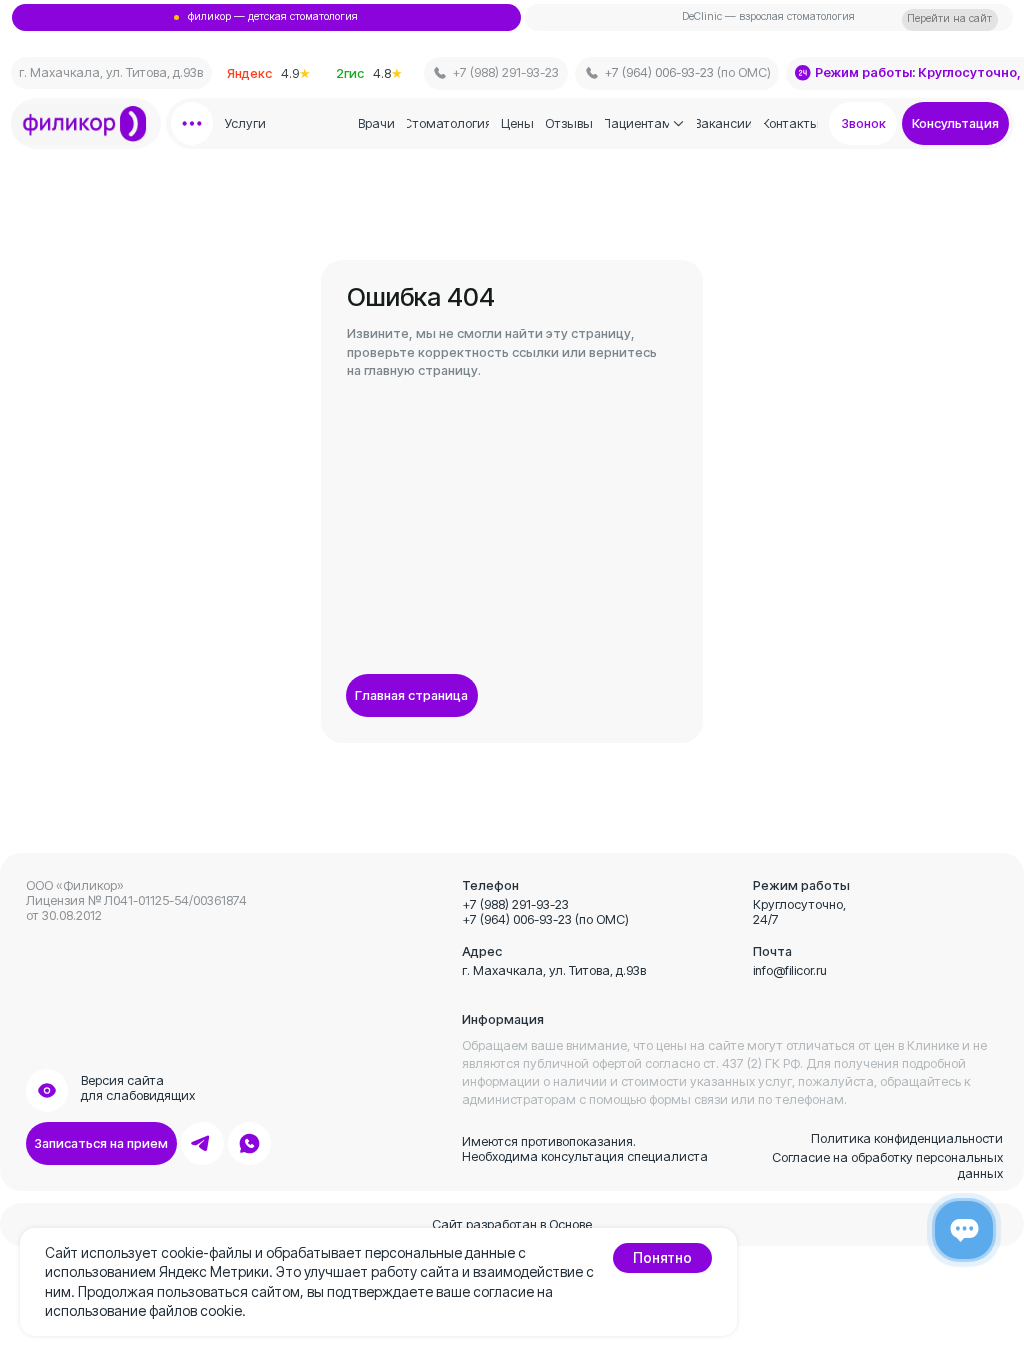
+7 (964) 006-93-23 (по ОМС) (545, 919)
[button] (956, 123)
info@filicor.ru (790, 970)
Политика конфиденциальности (907, 1138)
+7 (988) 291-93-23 (515, 904)
